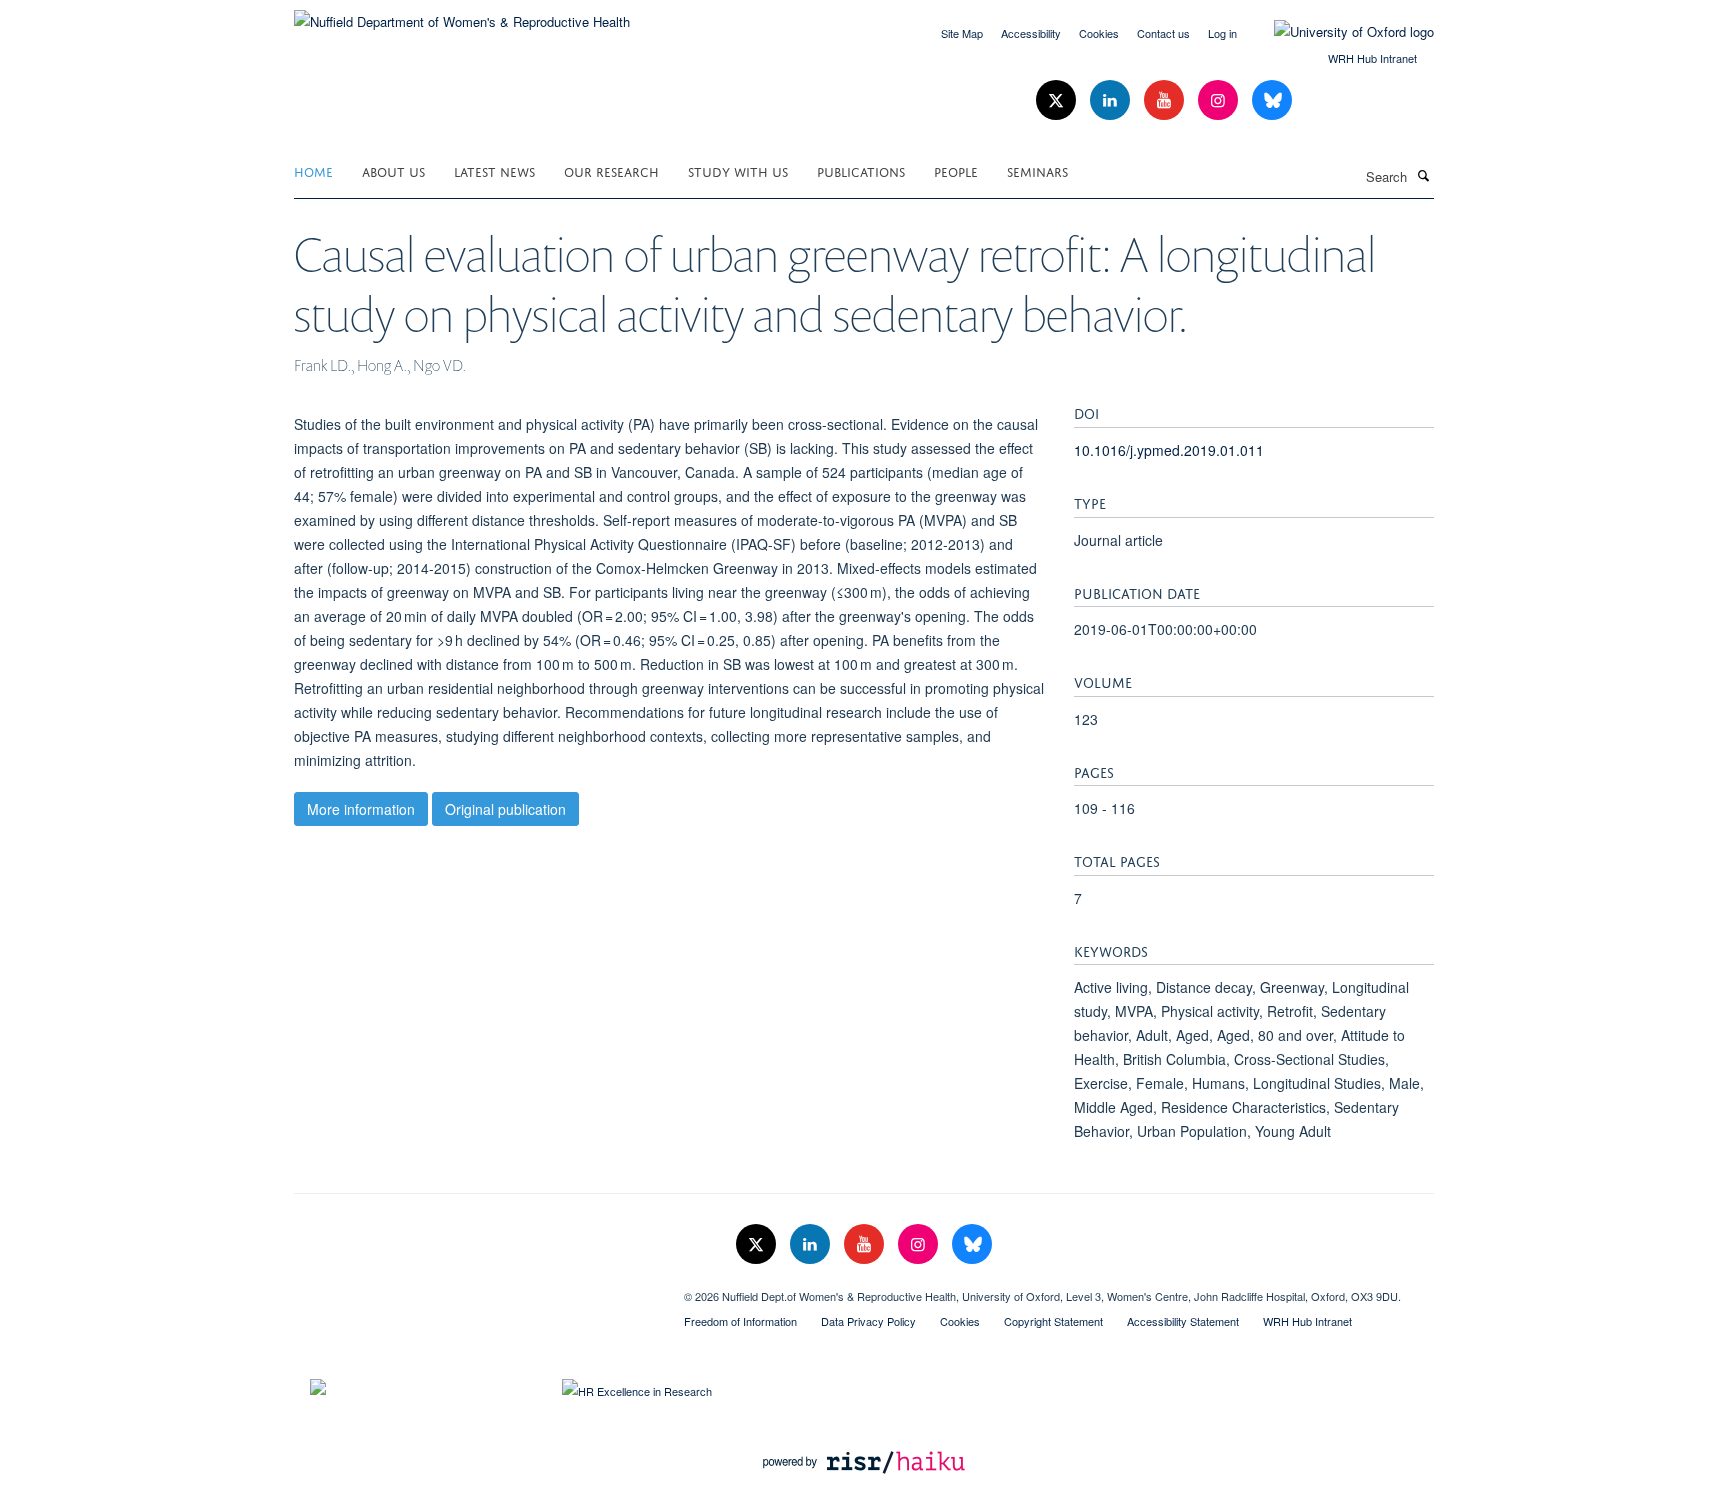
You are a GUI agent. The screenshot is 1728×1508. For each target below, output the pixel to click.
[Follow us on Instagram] (1220, 100)
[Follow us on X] (1058, 100)
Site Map (962, 33)
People (956, 170)
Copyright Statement (1053, 1321)
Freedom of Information (740, 1321)
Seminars (1037, 170)
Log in (1222, 33)
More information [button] (361, 809)
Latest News (494, 170)
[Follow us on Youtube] (1166, 100)
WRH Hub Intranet (1372, 58)
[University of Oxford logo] (1339, 32)
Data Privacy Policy (868, 1321)
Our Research (611, 170)
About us (393, 170)
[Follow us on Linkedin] (1112, 100)
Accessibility (1031, 33)
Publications (861, 170)
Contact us (1163, 33)
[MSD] (474, 1289)
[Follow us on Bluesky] (1272, 100)
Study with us (738, 170)
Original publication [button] (505, 809)
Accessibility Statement (1183, 1321)
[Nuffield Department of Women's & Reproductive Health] (462, 14)
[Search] (1423, 175)
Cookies (1099, 33)
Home (313, 170)
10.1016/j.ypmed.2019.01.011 (1169, 450)
